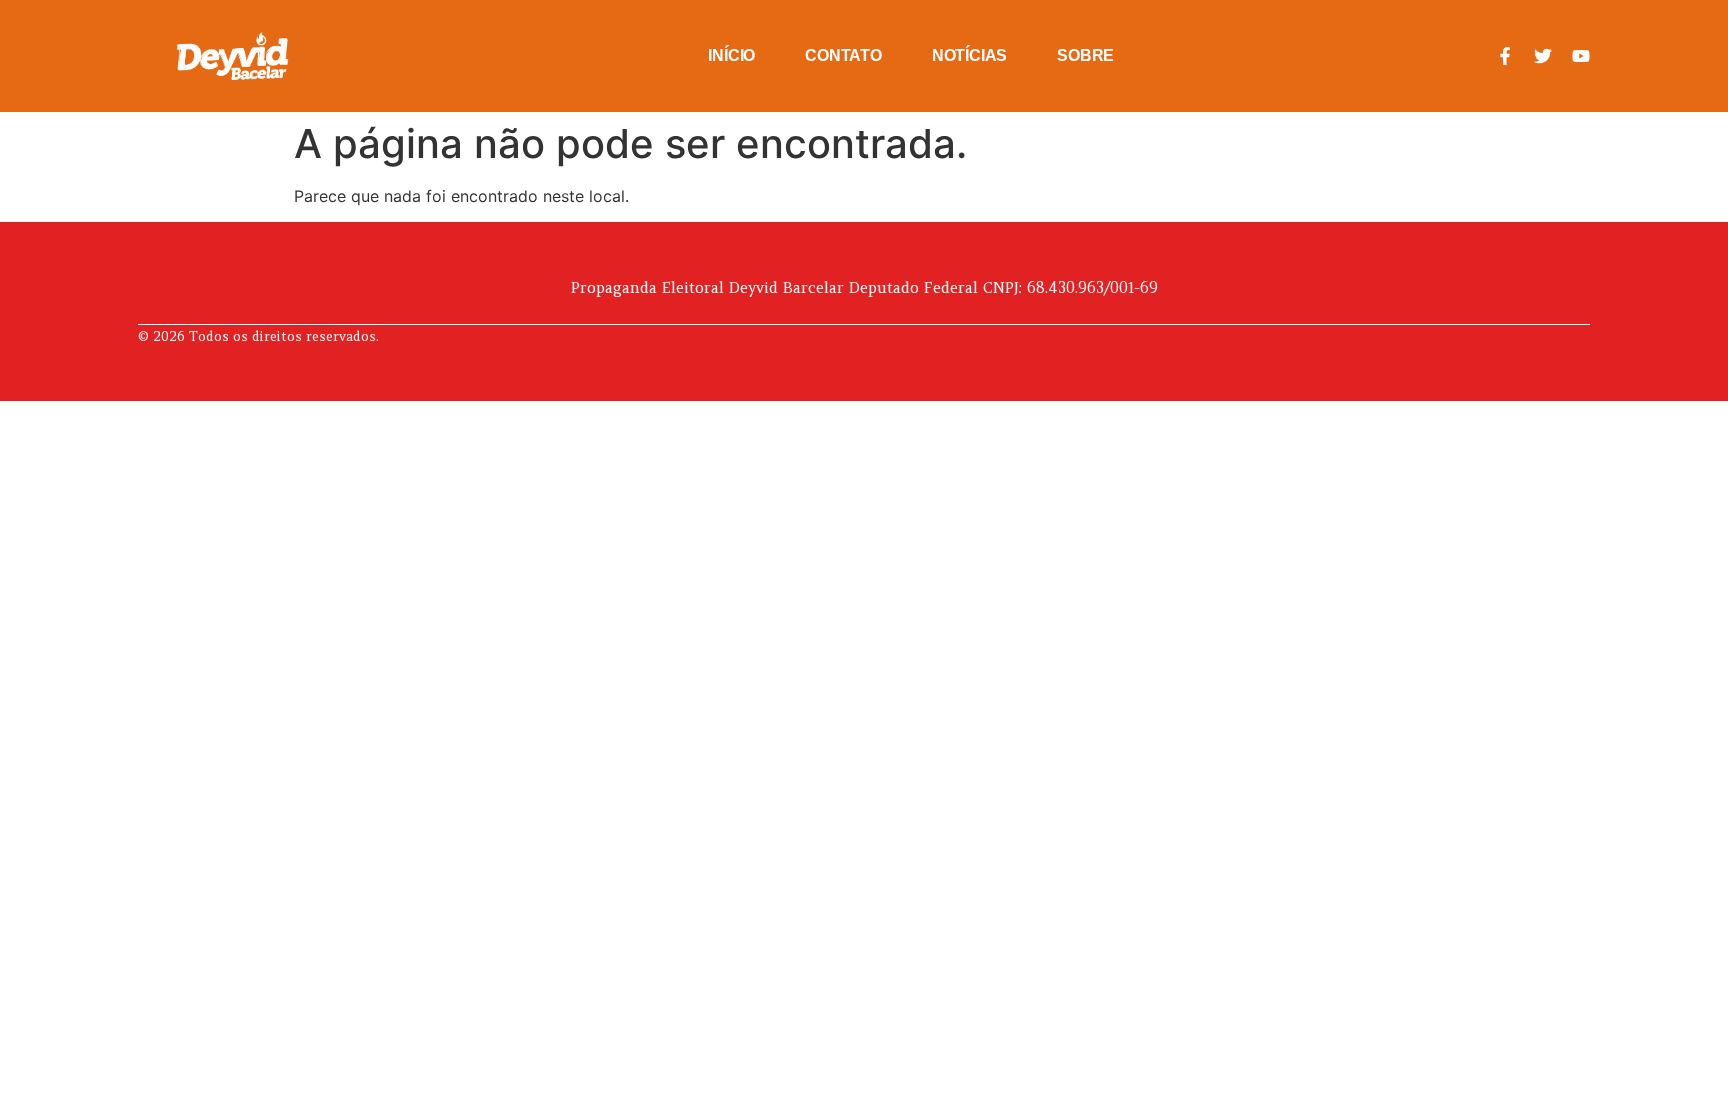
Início (731, 55)
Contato (843, 55)
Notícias (969, 55)
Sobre (1085, 55)
